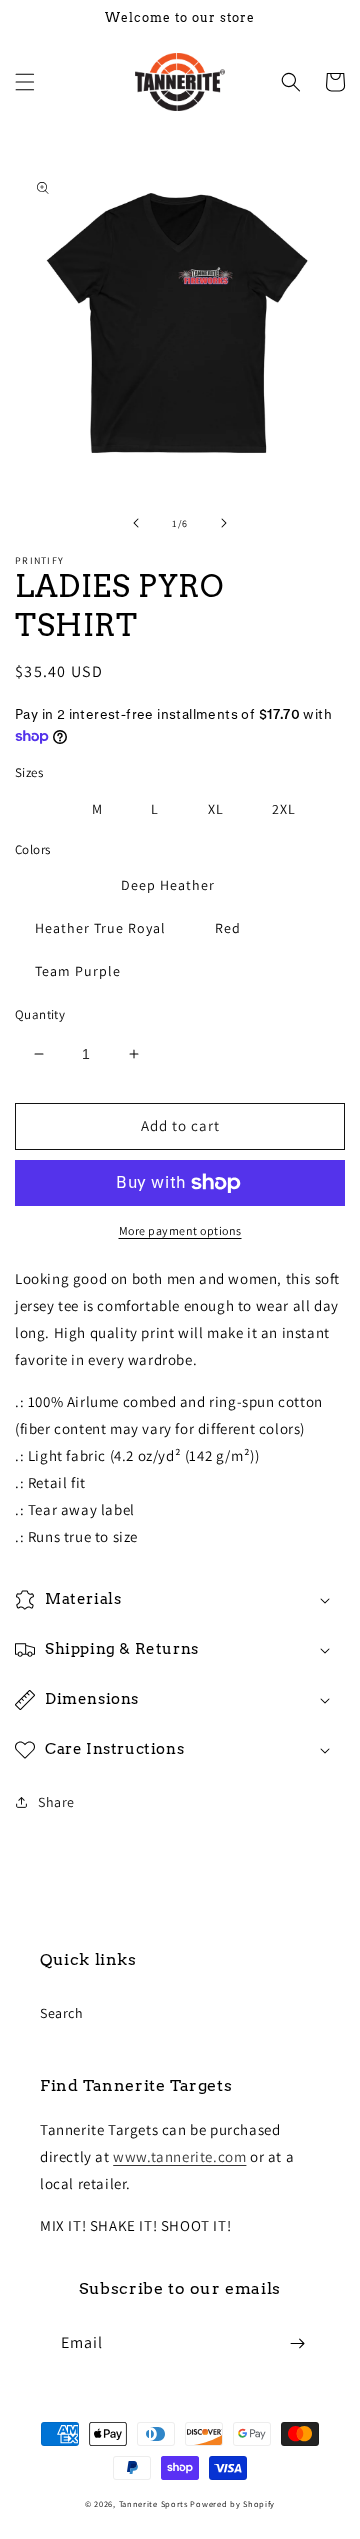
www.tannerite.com (179, 2156)
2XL (284, 809)
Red (228, 928)
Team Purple (78, 971)
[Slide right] (224, 523)
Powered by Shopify (232, 2503)
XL (216, 809)
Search (62, 2013)
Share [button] (56, 1802)
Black (53, 885)
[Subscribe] (297, 2343)
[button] (25, 82)
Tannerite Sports (153, 2503)
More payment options (180, 1230)
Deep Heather (168, 885)
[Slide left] (136, 523)
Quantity (40, 1014)
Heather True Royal (100, 928)
